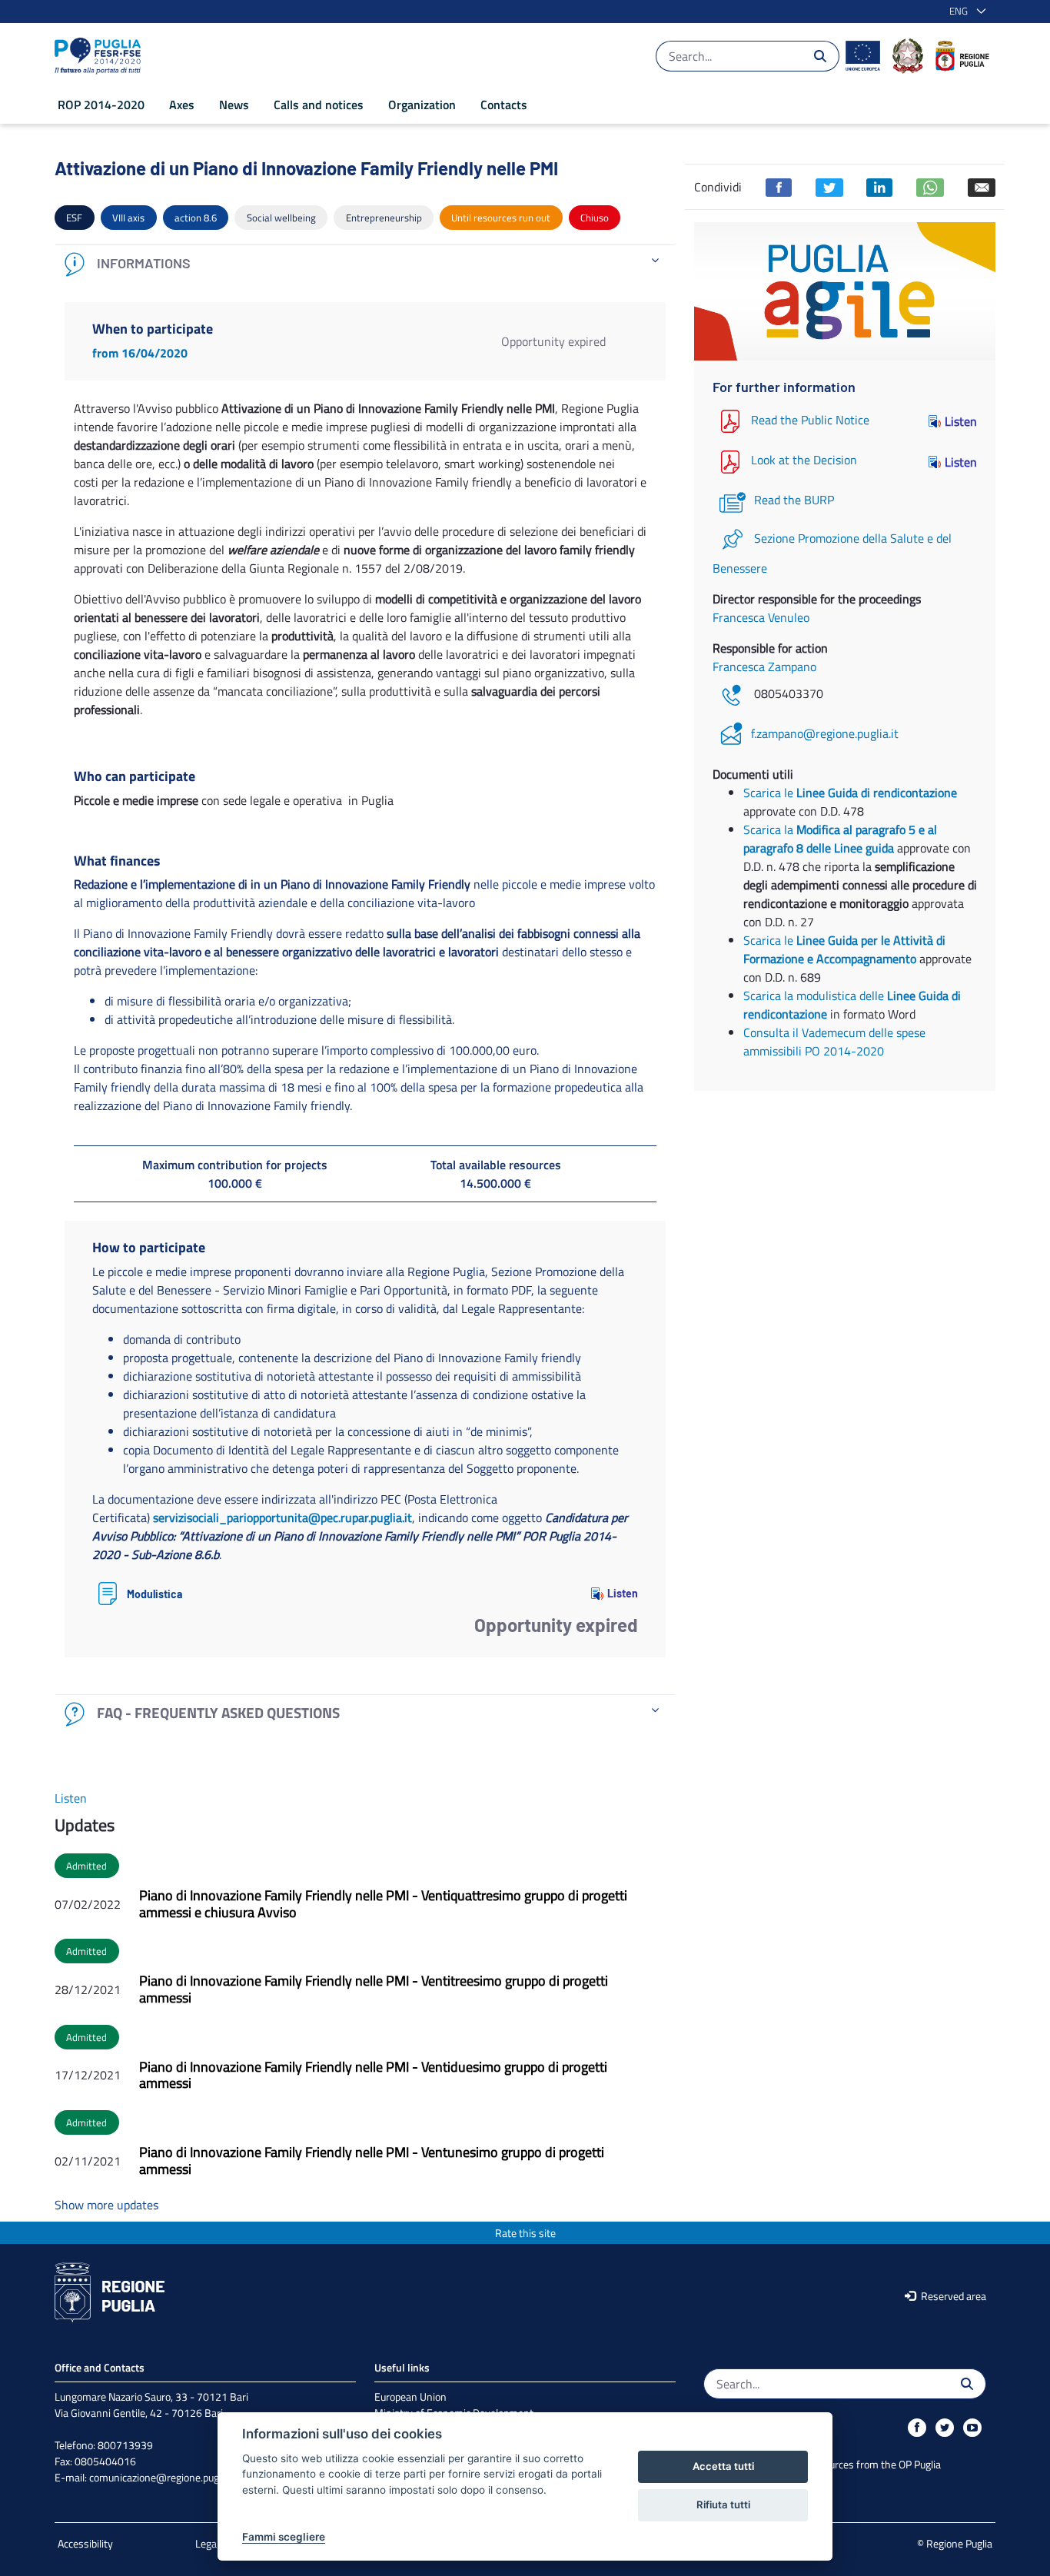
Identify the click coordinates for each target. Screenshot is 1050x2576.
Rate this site (525, 2233)
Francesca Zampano (764, 666)
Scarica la (840, 839)
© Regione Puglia (955, 2543)
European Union (410, 2397)
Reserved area (952, 2296)
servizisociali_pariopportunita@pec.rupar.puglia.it (282, 1517)
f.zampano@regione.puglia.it (825, 733)
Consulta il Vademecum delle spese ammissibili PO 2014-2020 (834, 1042)
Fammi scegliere (284, 2537)
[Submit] (820, 56)
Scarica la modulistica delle (815, 995)
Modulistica (155, 1594)
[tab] (365, 264)
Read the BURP (794, 500)
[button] (965, 12)
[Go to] (101, 56)
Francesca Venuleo (761, 617)
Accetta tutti (723, 2466)
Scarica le (850, 793)
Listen (623, 1593)
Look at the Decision (804, 460)
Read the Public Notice (810, 420)
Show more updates (106, 2205)
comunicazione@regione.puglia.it (163, 2477)
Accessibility (85, 2543)
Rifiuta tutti (723, 2505)
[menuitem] (101, 105)
